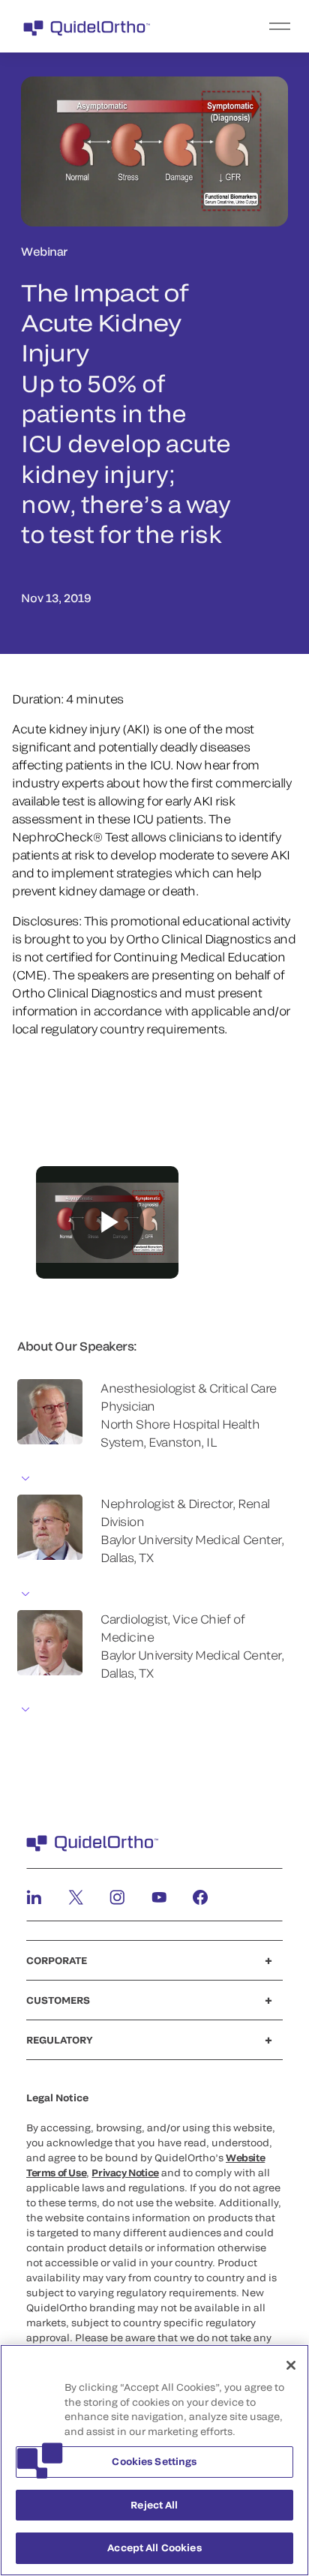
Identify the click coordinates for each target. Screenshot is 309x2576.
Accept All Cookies (154, 2548)
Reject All (154, 2505)
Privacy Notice (125, 2173)
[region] (154, 2460)
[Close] (291, 2365)
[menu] (247, 26)
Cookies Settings (154, 2461)
